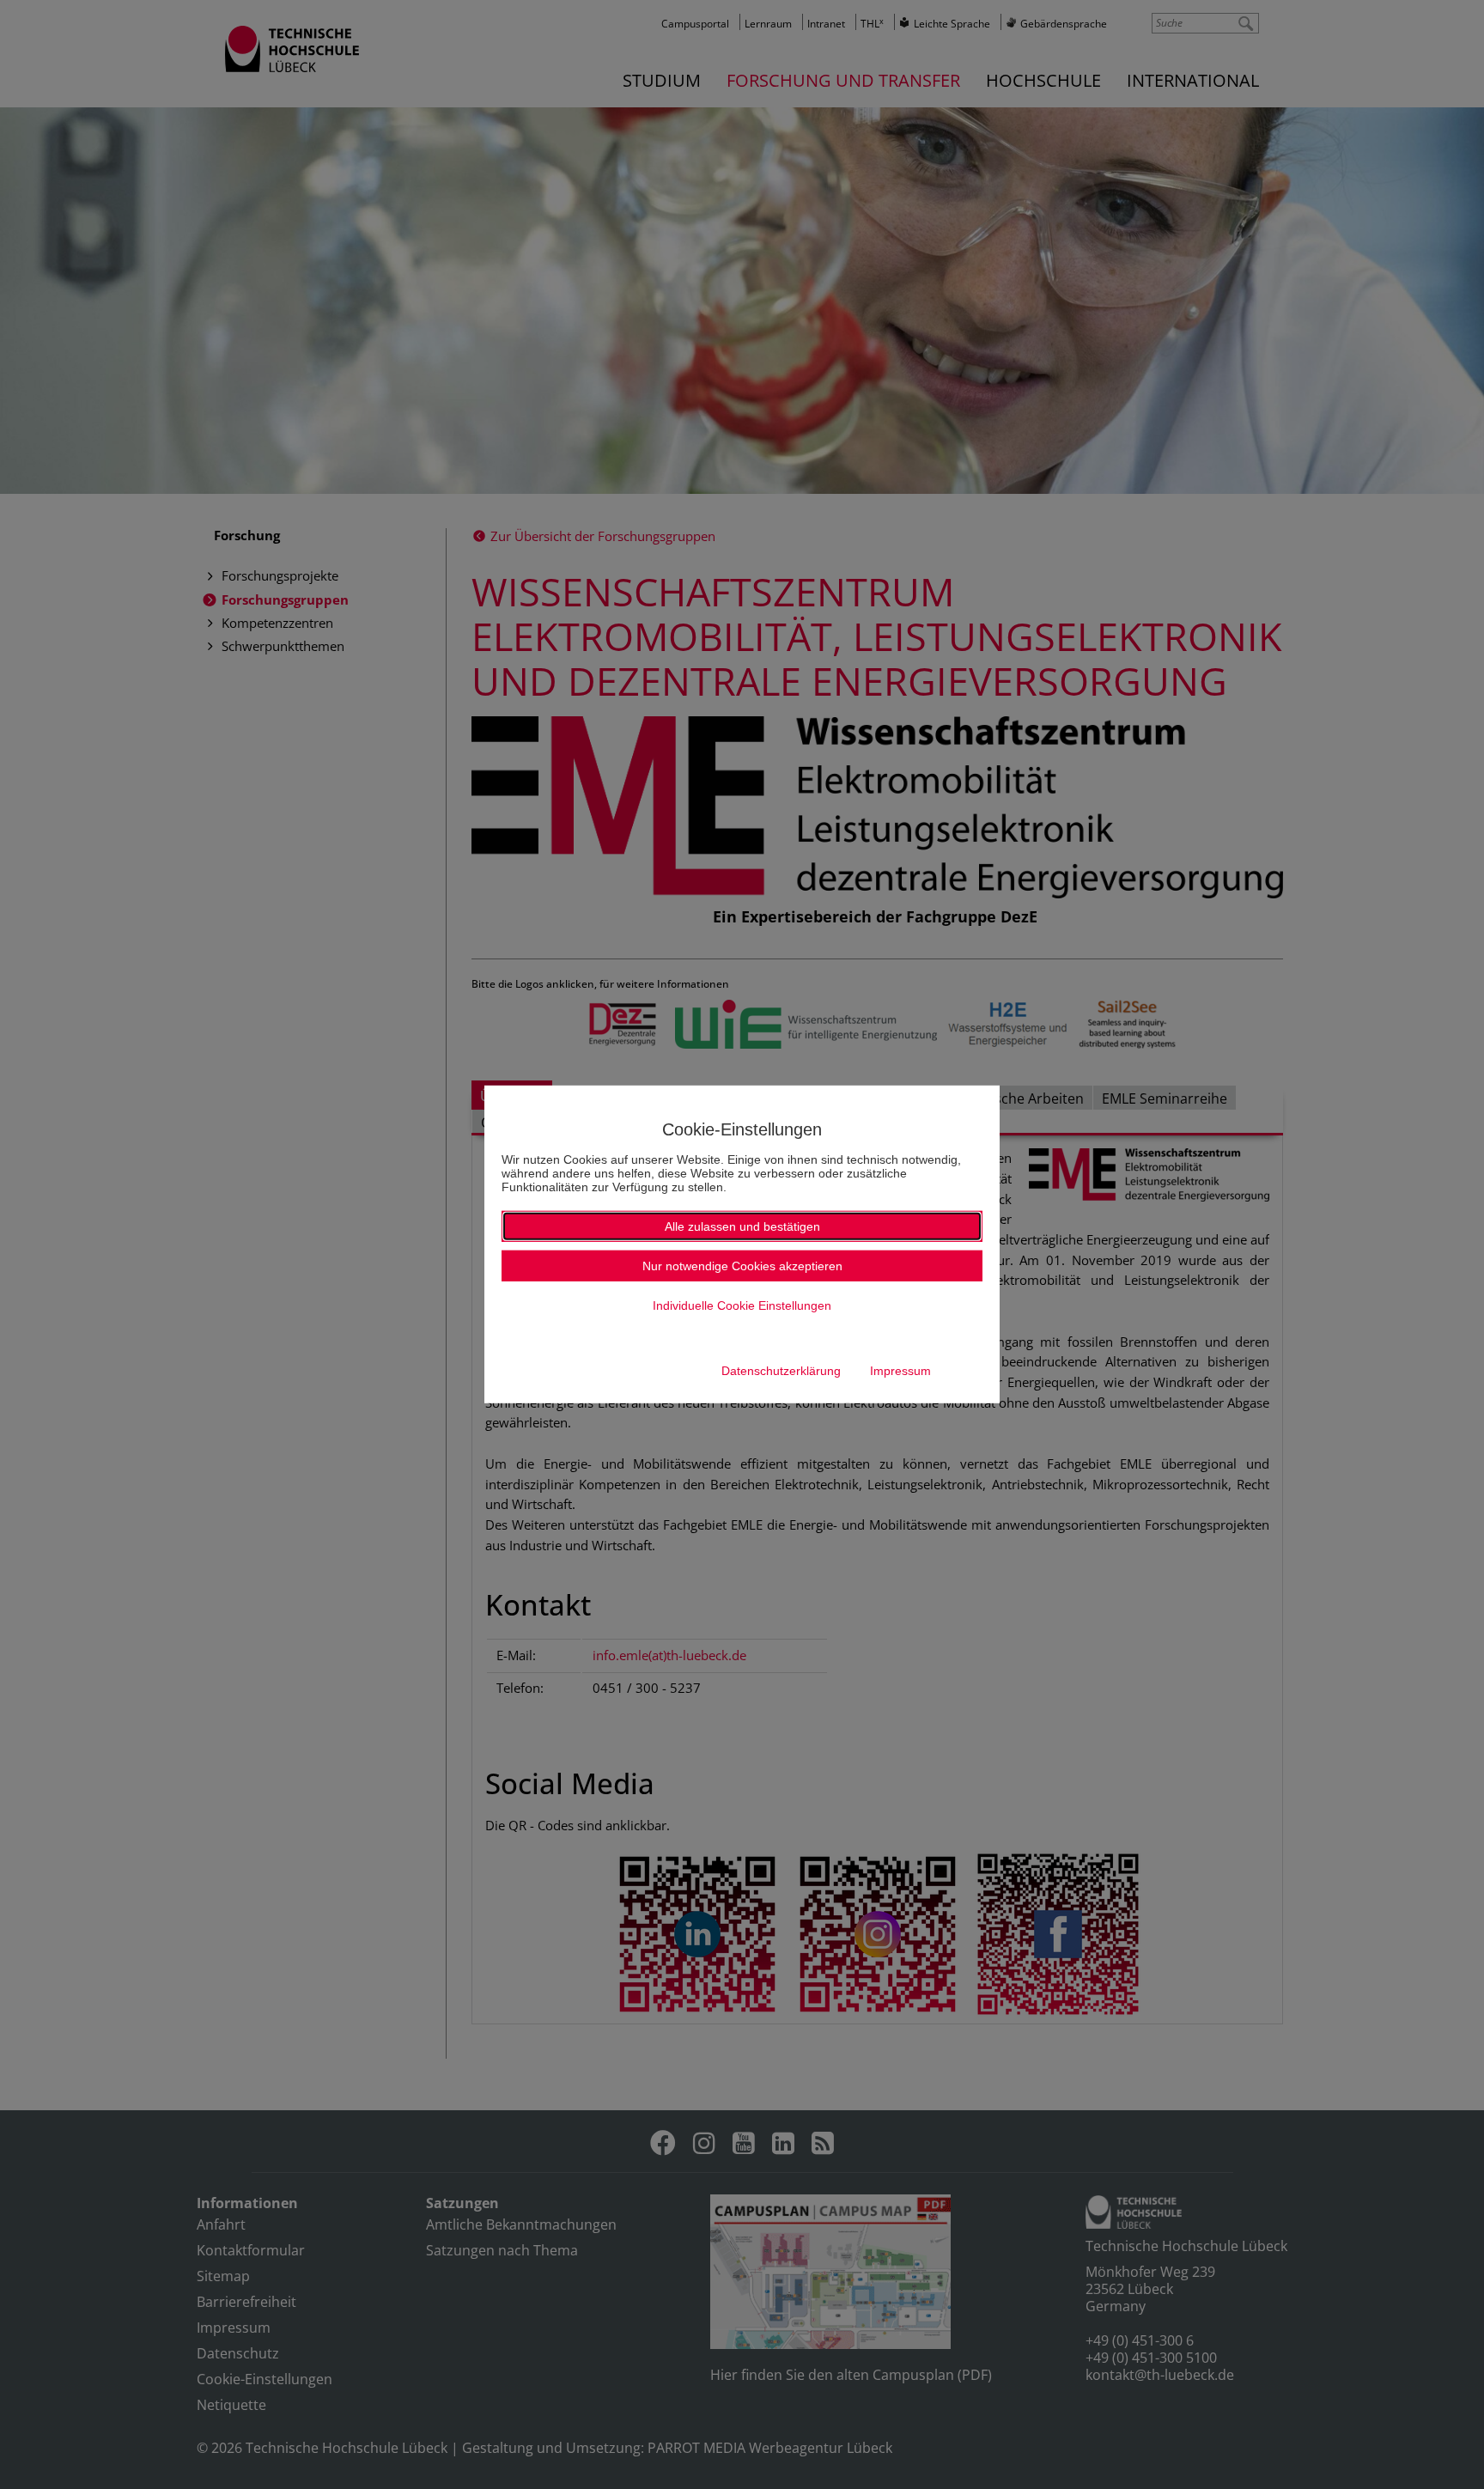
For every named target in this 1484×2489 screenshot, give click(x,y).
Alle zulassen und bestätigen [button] (742, 1226)
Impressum (900, 1371)
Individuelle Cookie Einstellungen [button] (742, 1305)
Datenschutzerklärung (781, 1371)
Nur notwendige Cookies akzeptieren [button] (742, 1266)
